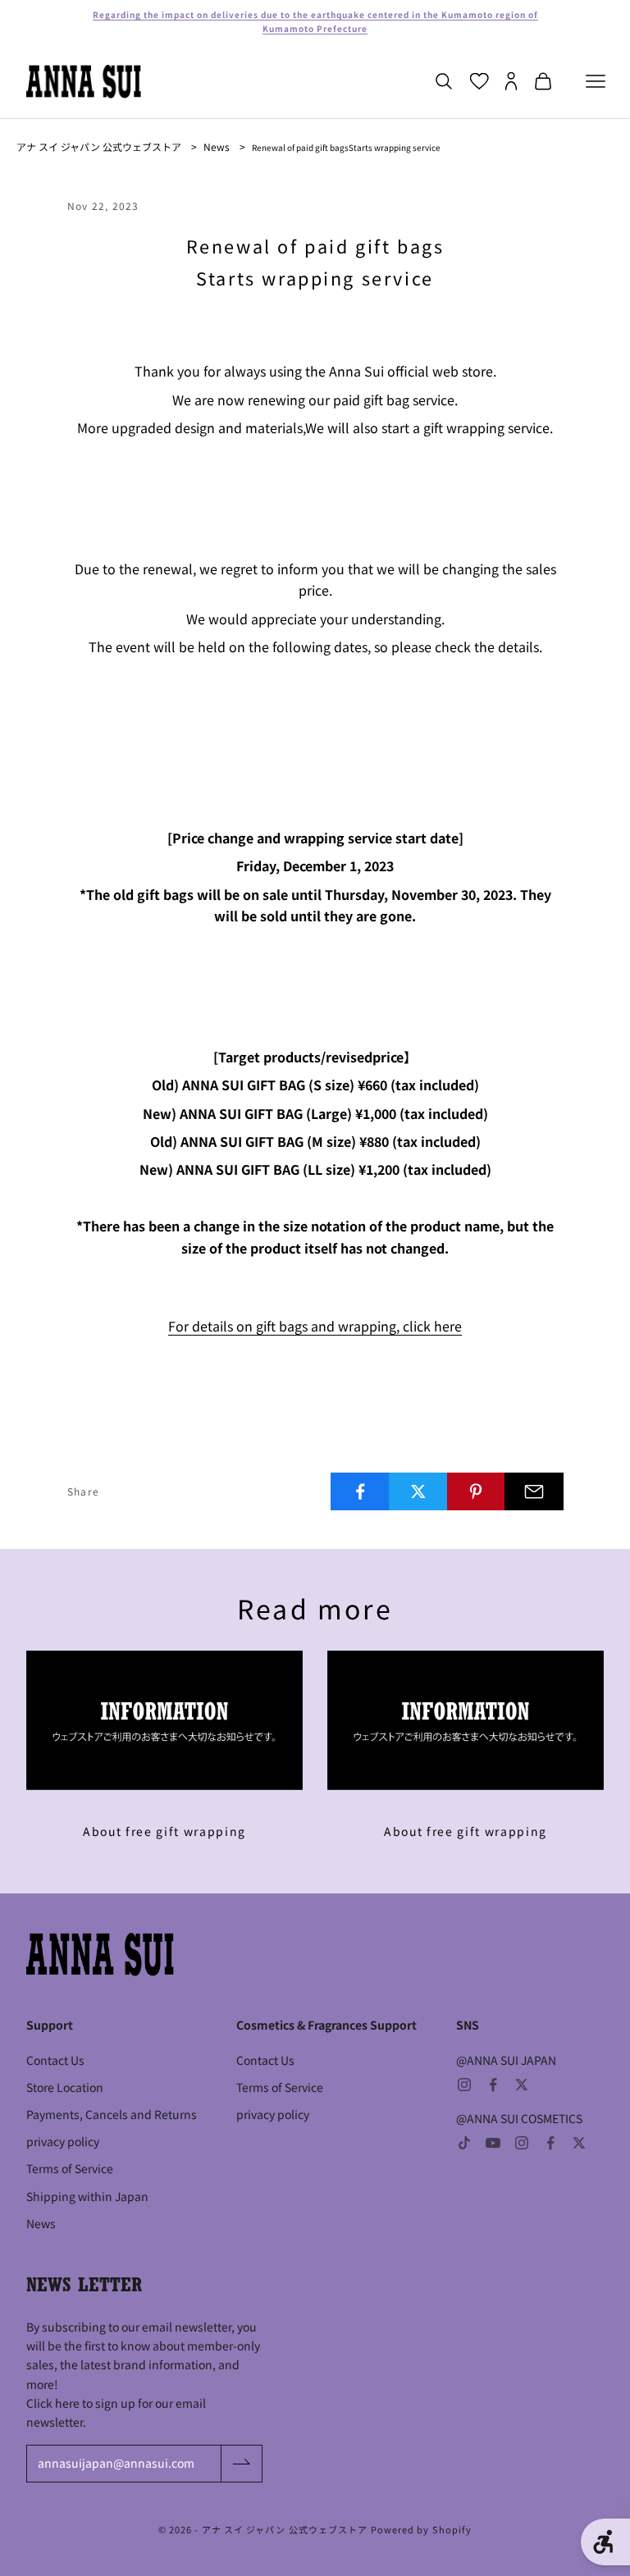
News (217, 146)
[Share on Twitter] (418, 1491)
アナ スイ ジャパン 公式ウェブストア (99, 146)
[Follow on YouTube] (493, 2143)
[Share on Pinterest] (477, 1491)
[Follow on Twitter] (522, 2085)
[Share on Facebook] (360, 1491)
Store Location (65, 2087)
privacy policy (63, 2141)
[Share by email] (534, 1491)
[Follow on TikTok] (464, 2143)
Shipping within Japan (87, 2196)
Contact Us (55, 2060)
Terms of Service (70, 2168)
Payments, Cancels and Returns (112, 2114)
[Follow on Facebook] (493, 2085)
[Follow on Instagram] (464, 2085)
